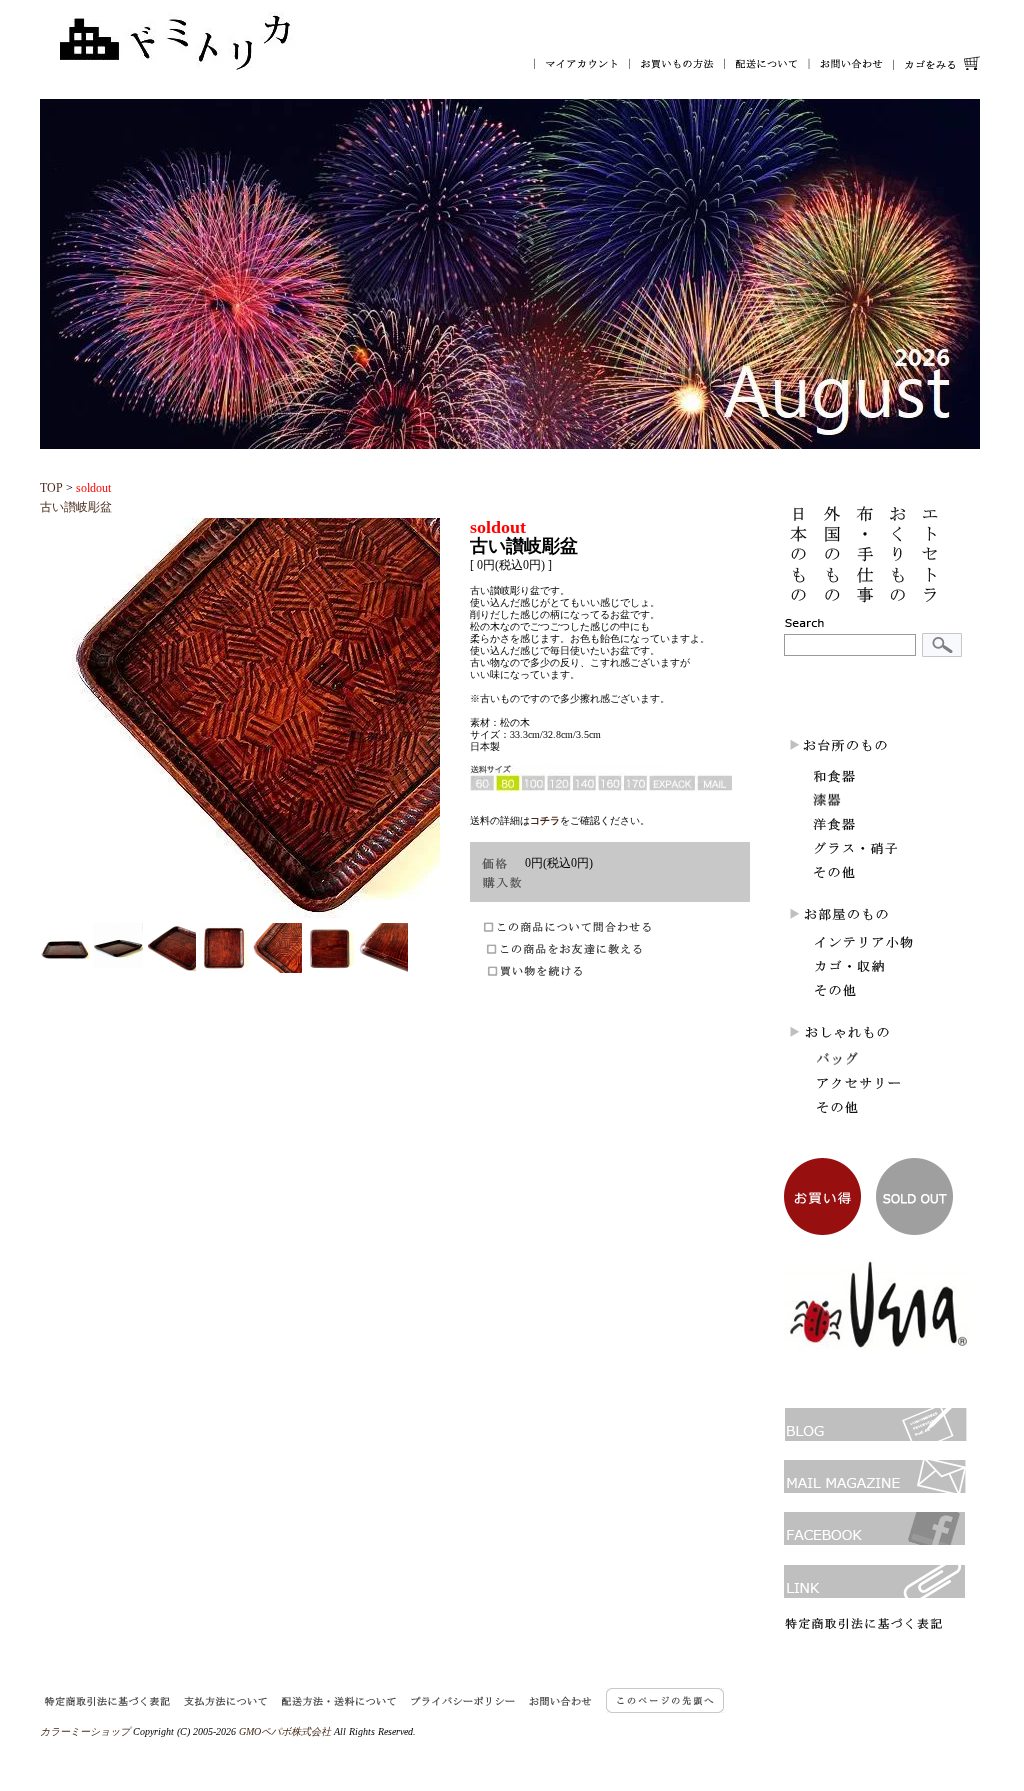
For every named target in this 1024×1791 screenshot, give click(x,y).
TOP (51, 488)
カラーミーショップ (85, 1731)
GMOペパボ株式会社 (285, 1731)
